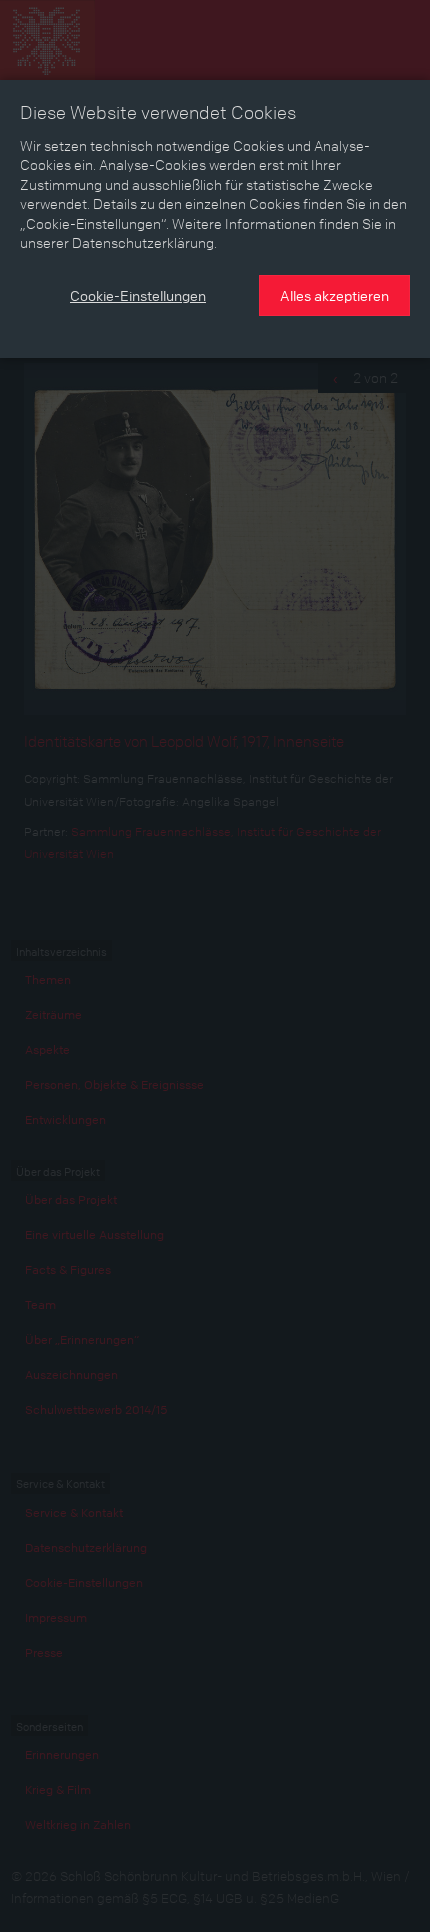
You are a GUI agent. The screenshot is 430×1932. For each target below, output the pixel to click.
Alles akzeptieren (334, 295)
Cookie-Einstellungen (138, 295)
